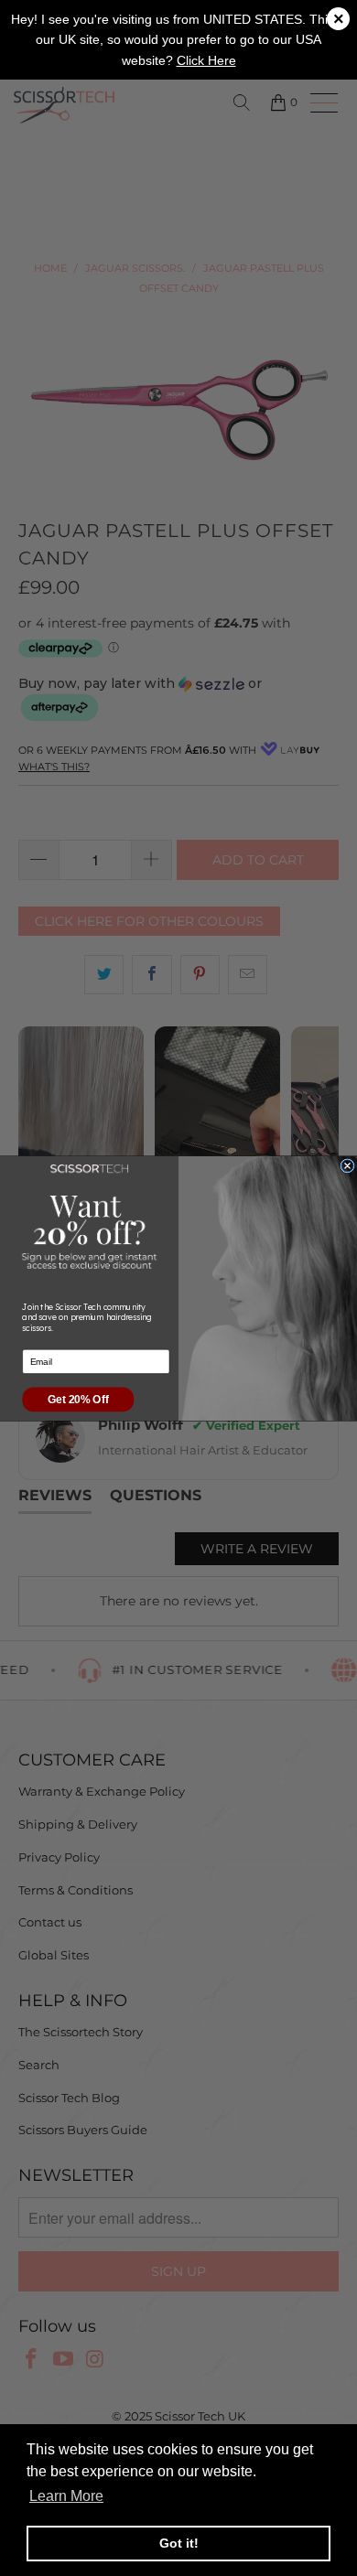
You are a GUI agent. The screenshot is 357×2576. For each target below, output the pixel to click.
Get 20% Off (78, 1399)
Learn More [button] (66, 2496)
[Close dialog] (347, 1165)
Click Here (206, 60)
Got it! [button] (179, 2543)
